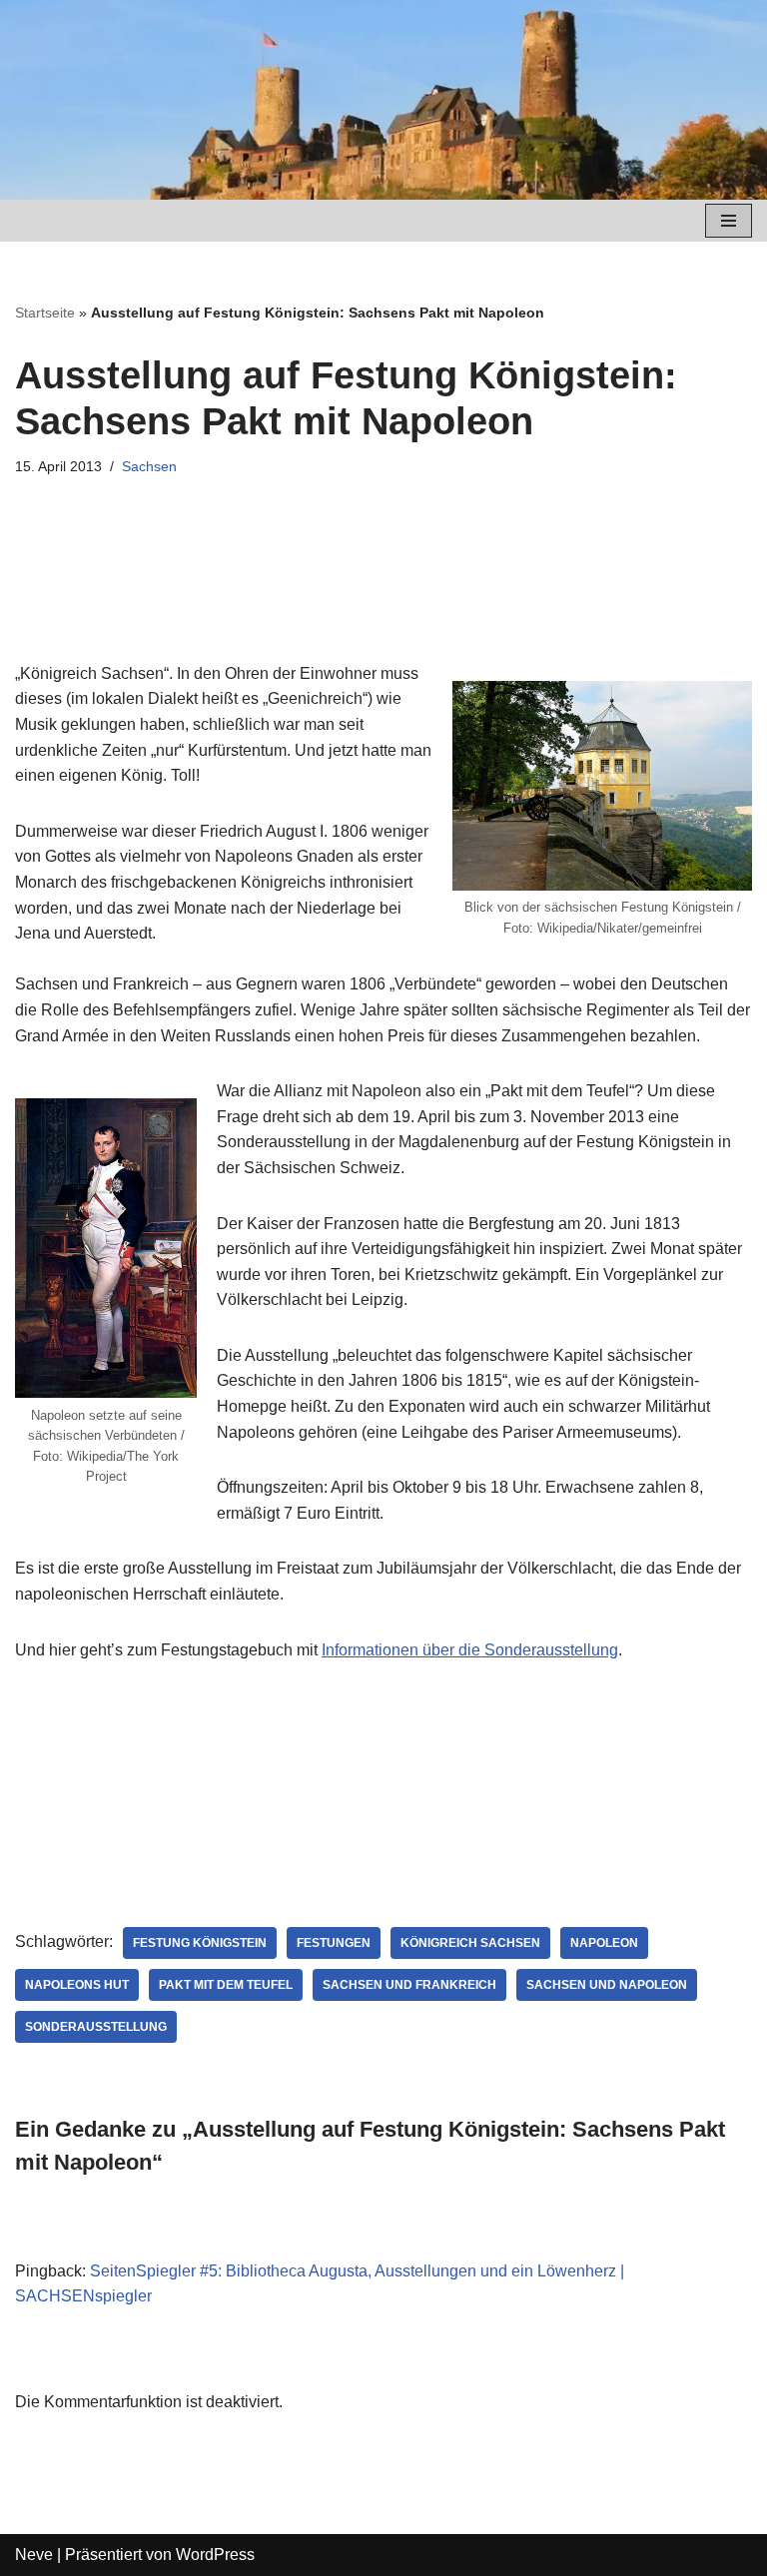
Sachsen (149, 466)
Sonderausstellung (96, 2027)
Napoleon (604, 1943)
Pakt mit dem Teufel (226, 1985)
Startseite (45, 313)
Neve (34, 2555)
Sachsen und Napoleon (607, 1985)
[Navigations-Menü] (729, 221)
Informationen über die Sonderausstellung (470, 1650)
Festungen (334, 1943)
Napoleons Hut (77, 1985)
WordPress (215, 2555)
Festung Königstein (200, 1943)
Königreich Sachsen (470, 1943)
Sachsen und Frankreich (409, 1985)
